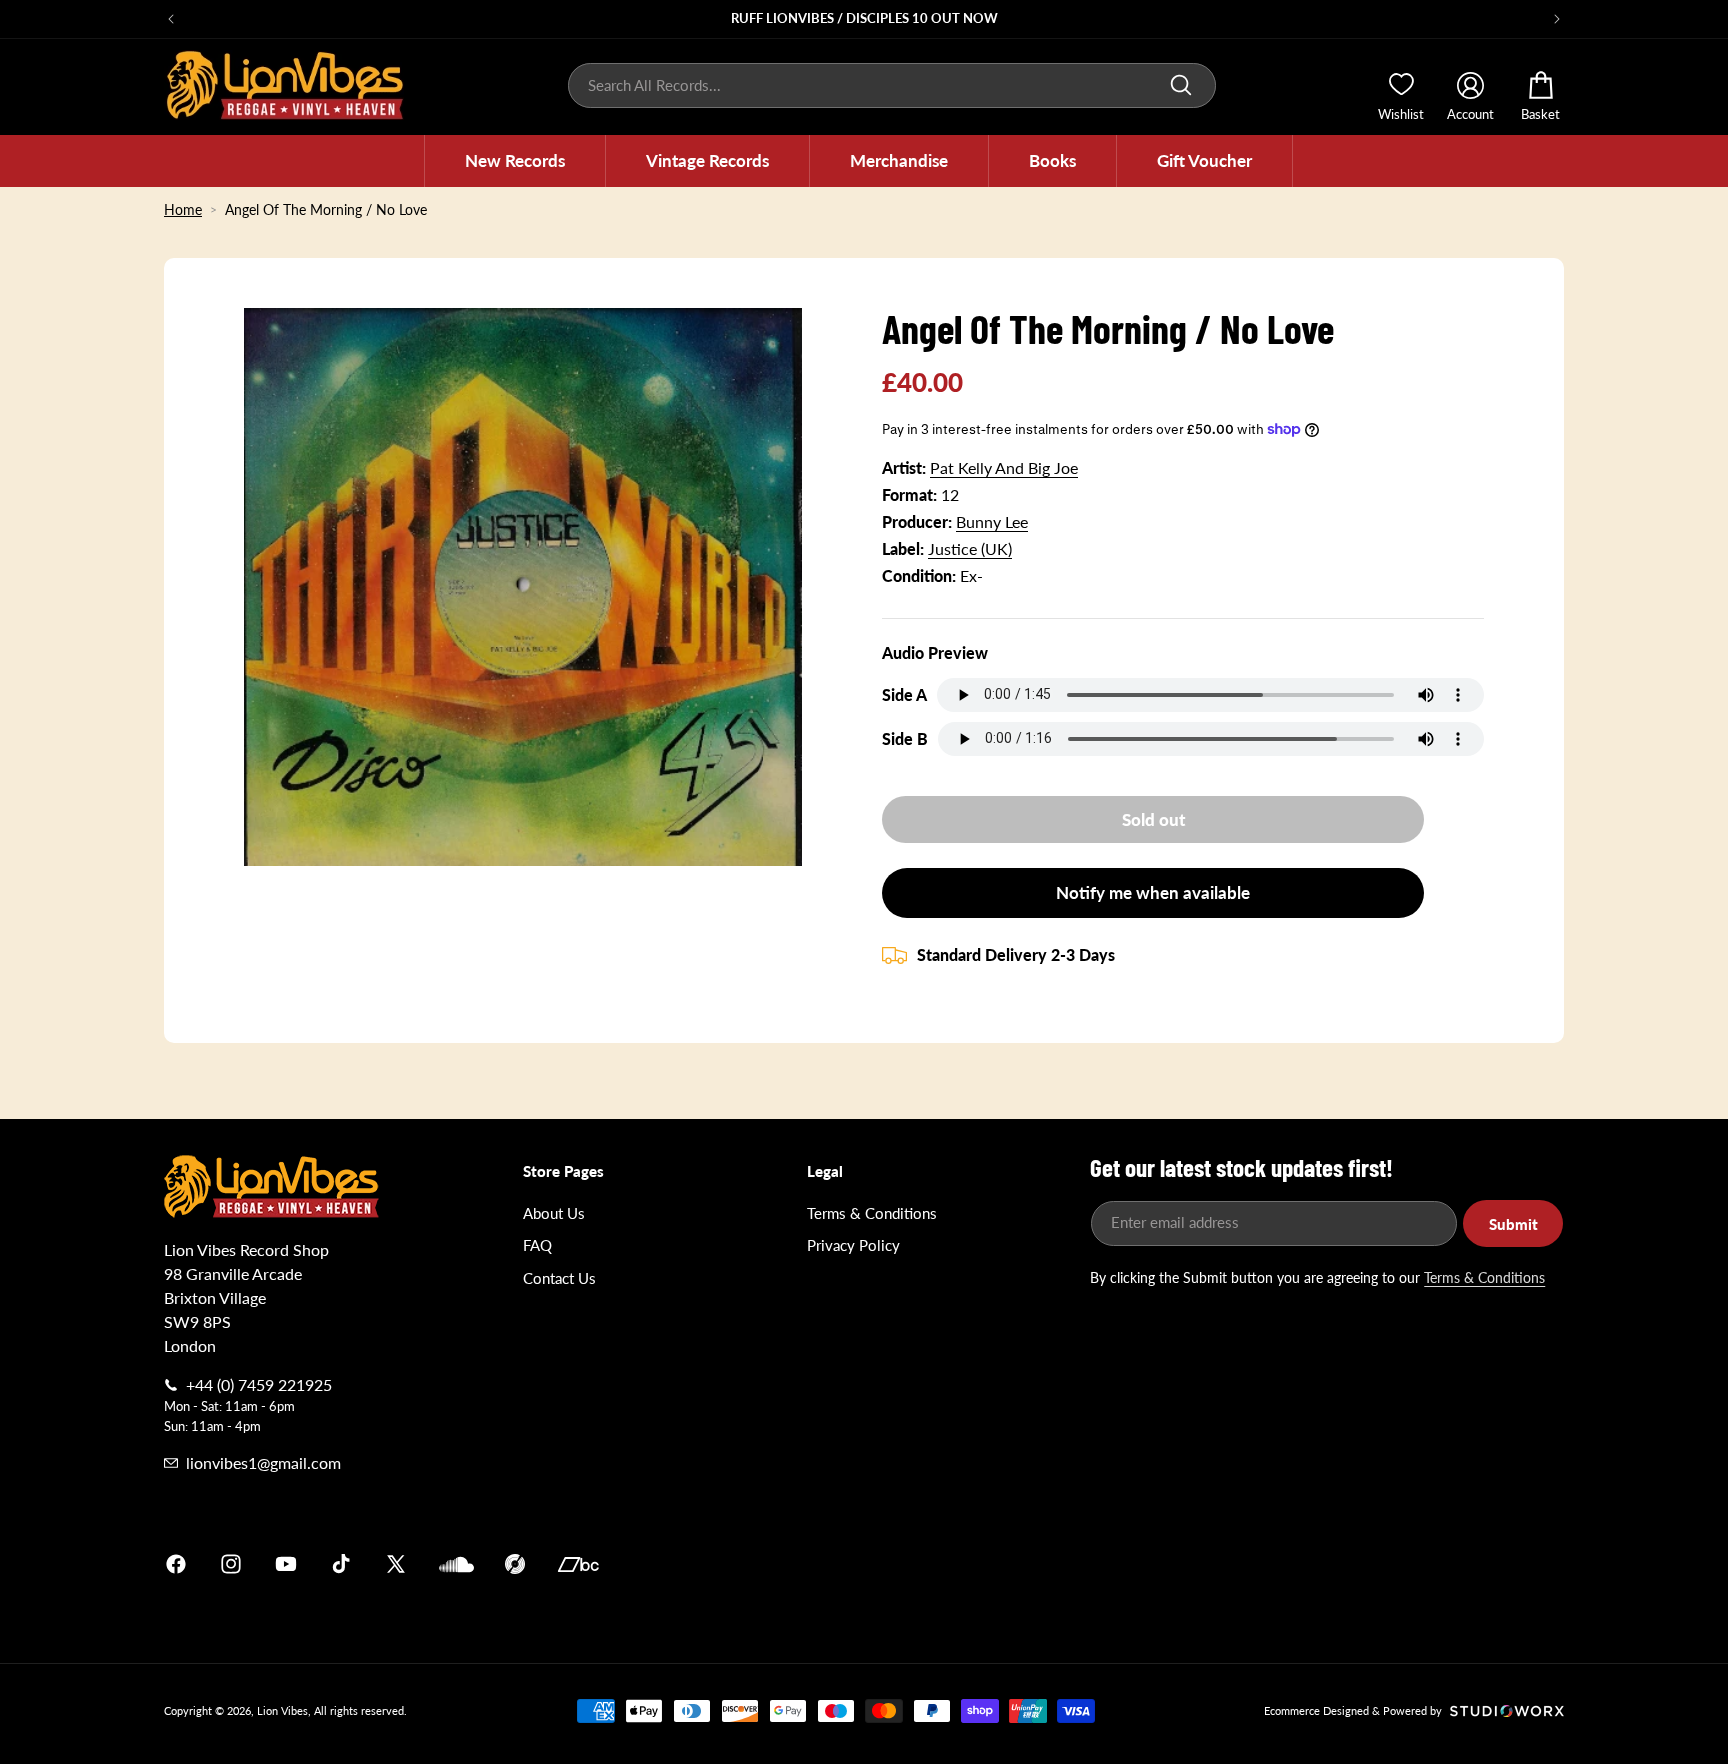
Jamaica (1098, 1564)
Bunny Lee (992, 521)
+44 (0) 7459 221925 (259, 1384)
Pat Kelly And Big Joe (1004, 467)
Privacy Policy (853, 1245)
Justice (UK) (970, 548)
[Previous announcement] (171, 19)
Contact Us (559, 1278)
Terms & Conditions (872, 1213)
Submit (1513, 1224)
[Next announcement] (1557, 19)
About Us (554, 1213)
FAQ (537, 1245)
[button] (515, 161)
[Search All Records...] (1181, 85)
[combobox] (892, 85)
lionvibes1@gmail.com (263, 1462)
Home (183, 209)
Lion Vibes (282, 1710)
